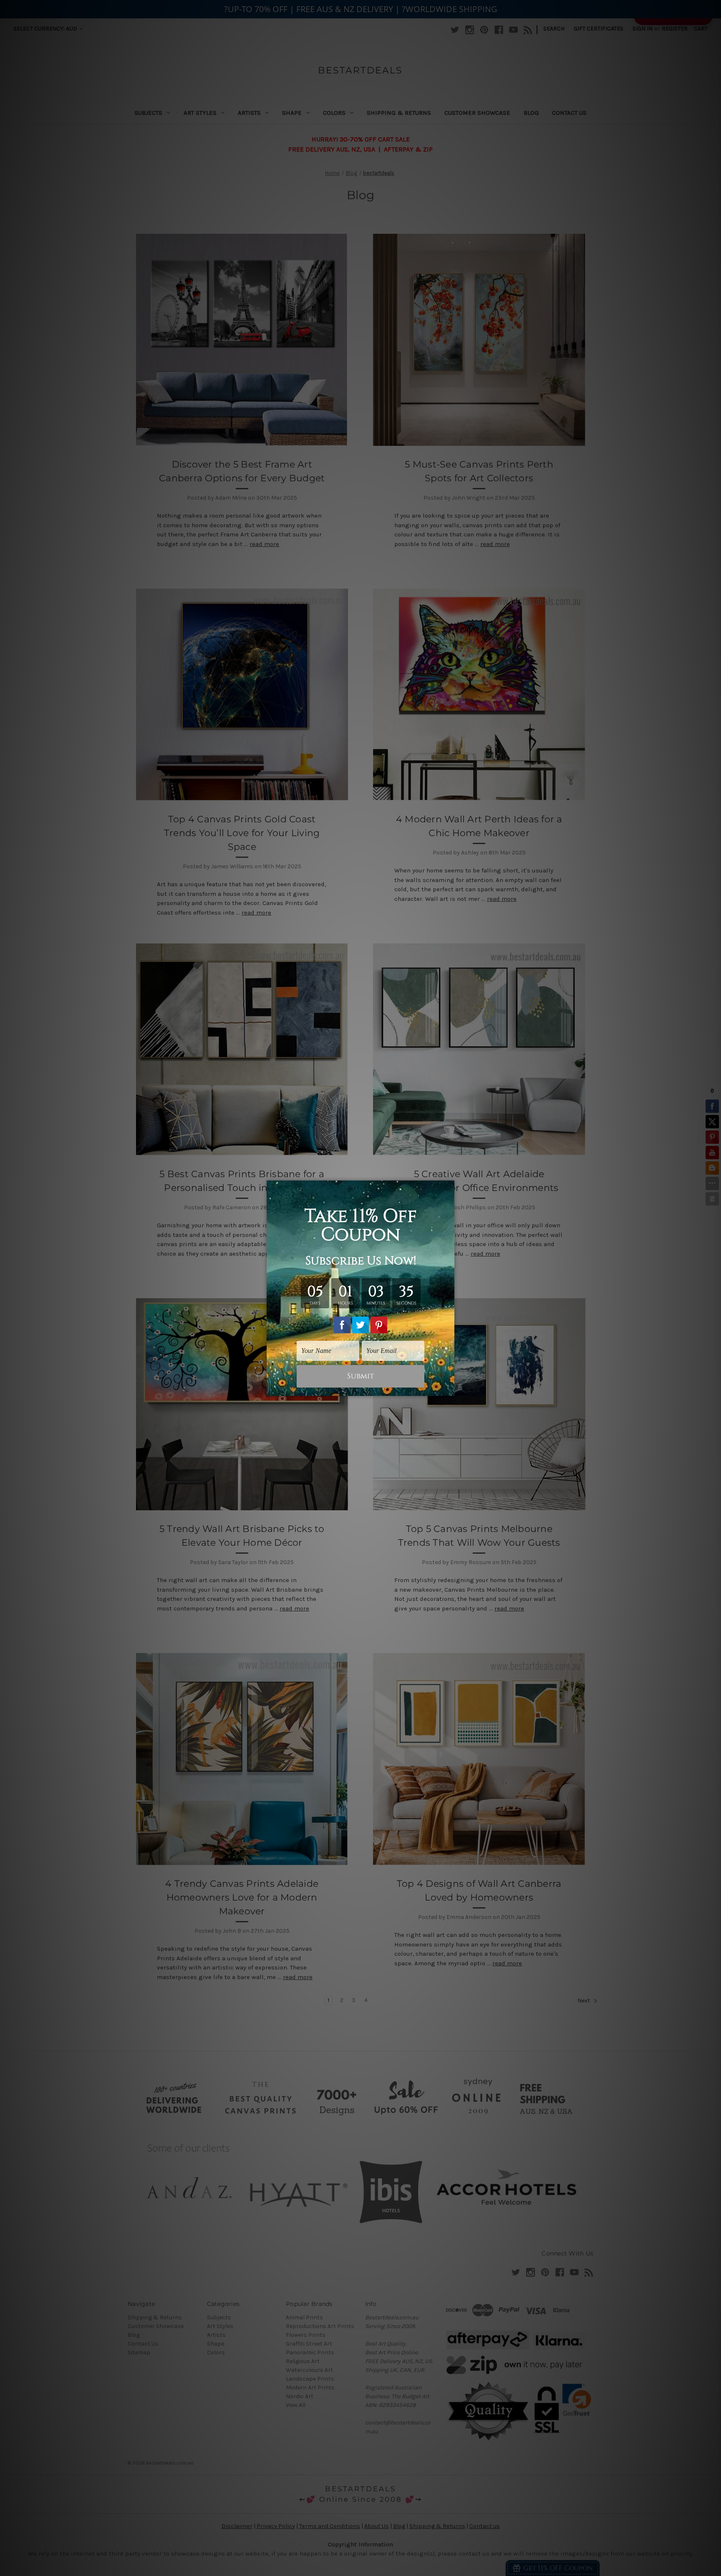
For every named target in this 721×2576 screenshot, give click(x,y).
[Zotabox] (449, 1388)
